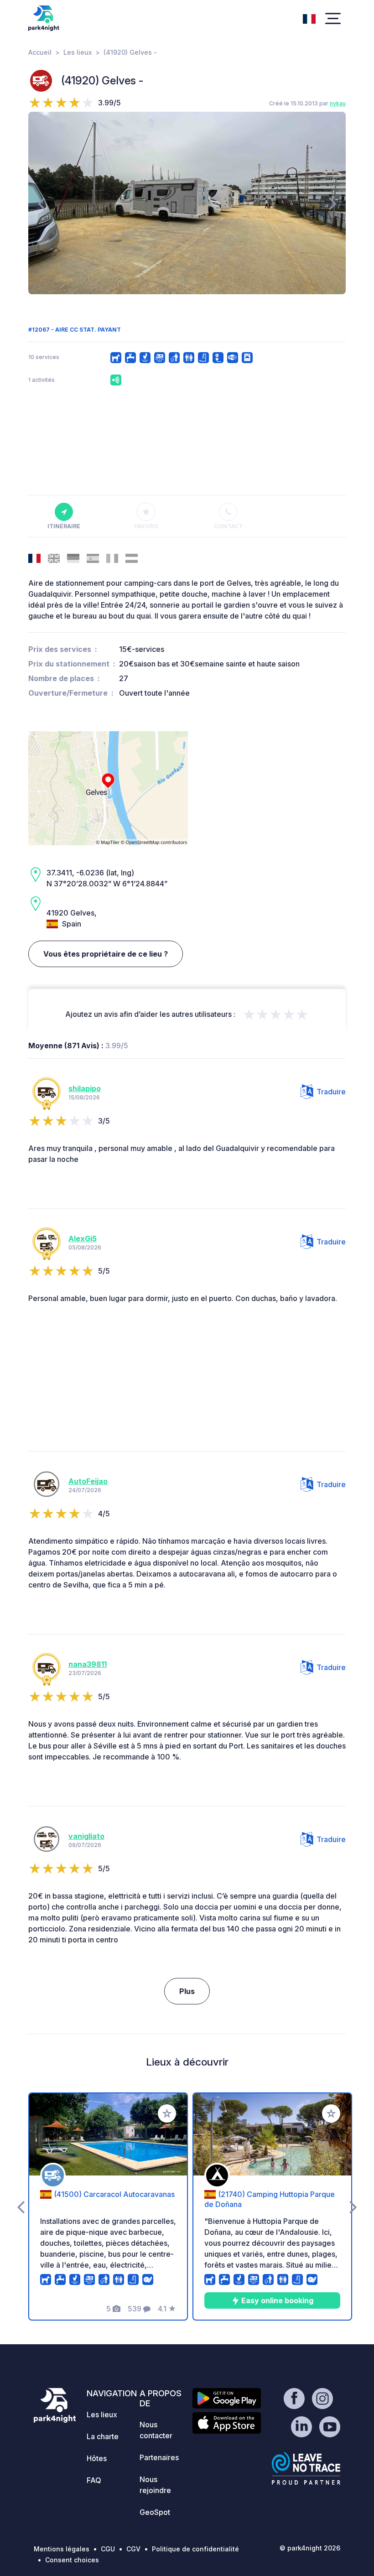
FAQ (94, 2480)
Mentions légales (62, 2549)
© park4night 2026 (310, 2548)
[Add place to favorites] (167, 2113)
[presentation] (41, 203)
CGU (108, 2549)
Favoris (146, 526)
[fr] (309, 18)
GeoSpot (155, 2512)
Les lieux (78, 52)
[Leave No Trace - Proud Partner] (306, 2468)
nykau (338, 103)
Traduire (331, 1092)
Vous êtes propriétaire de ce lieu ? (106, 954)
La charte (103, 2436)
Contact (228, 526)
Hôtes (97, 2458)
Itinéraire (64, 526)
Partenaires (159, 2457)
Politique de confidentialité (195, 2549)
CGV (133, 2549)
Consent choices (72, 2560)
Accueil (40, 52)
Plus (187, 1991)
